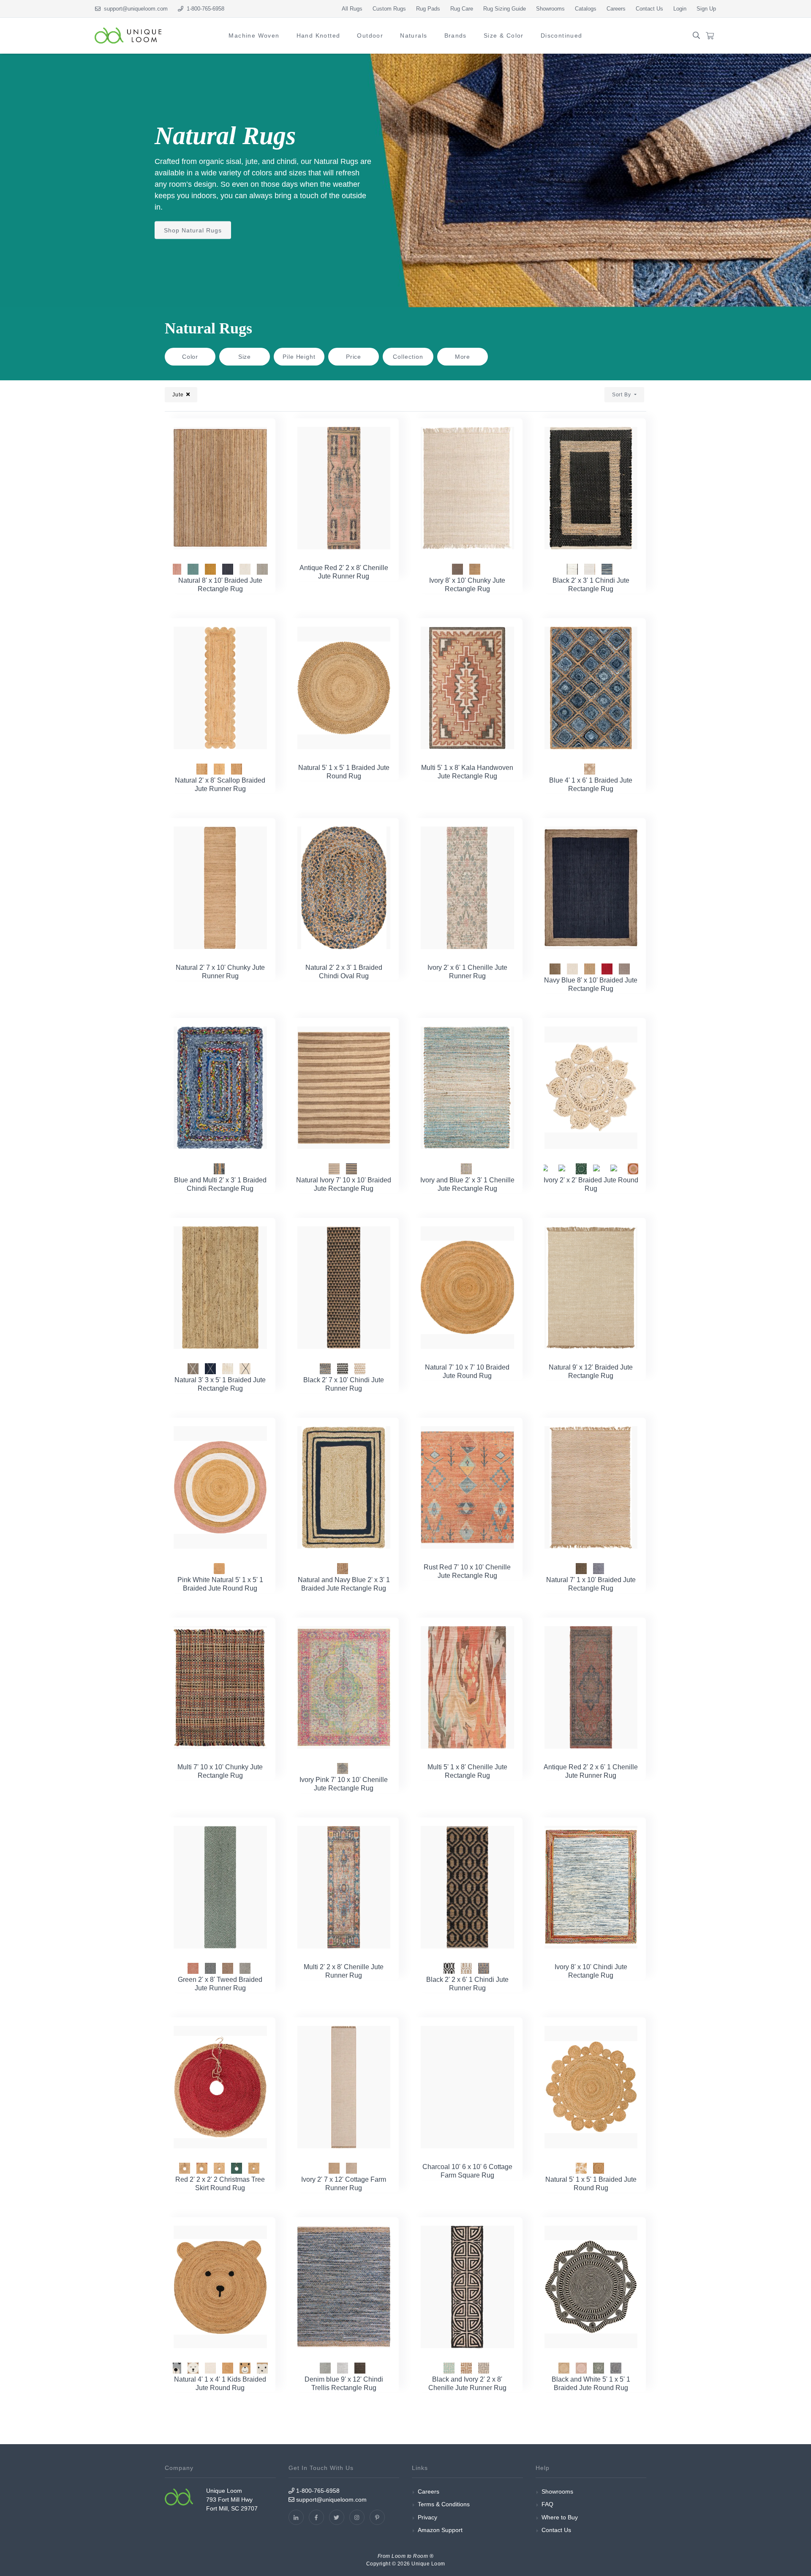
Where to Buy (560, 2517)
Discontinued (562, 35)
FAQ (547, 2504)
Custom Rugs (389, 9)
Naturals (414, 35)
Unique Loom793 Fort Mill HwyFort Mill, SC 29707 (232, 2500)
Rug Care (462, 9)
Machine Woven (254, 35)
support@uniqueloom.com (134, 9)
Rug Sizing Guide (505, 9)
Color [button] (190, 357)
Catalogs (586, 9)
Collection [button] (408, 357)
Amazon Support (440, 2530)
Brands (456, 35)
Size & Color (504, 35)
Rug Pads (428, 9)
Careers (616, 9)
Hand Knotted (318, 35)
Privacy (427, 2517)
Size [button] (245, 357)
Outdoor (370, 35)
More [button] (463, 357)
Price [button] (354, 357)
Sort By (622, 395)
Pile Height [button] (299, 357)
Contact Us (649, 9)
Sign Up (706, 9)
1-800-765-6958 (317, 2491)
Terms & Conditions (444, 2504)
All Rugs (352, 9)
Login (680, 9)
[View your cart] (710, 36)
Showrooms (550, 9)
